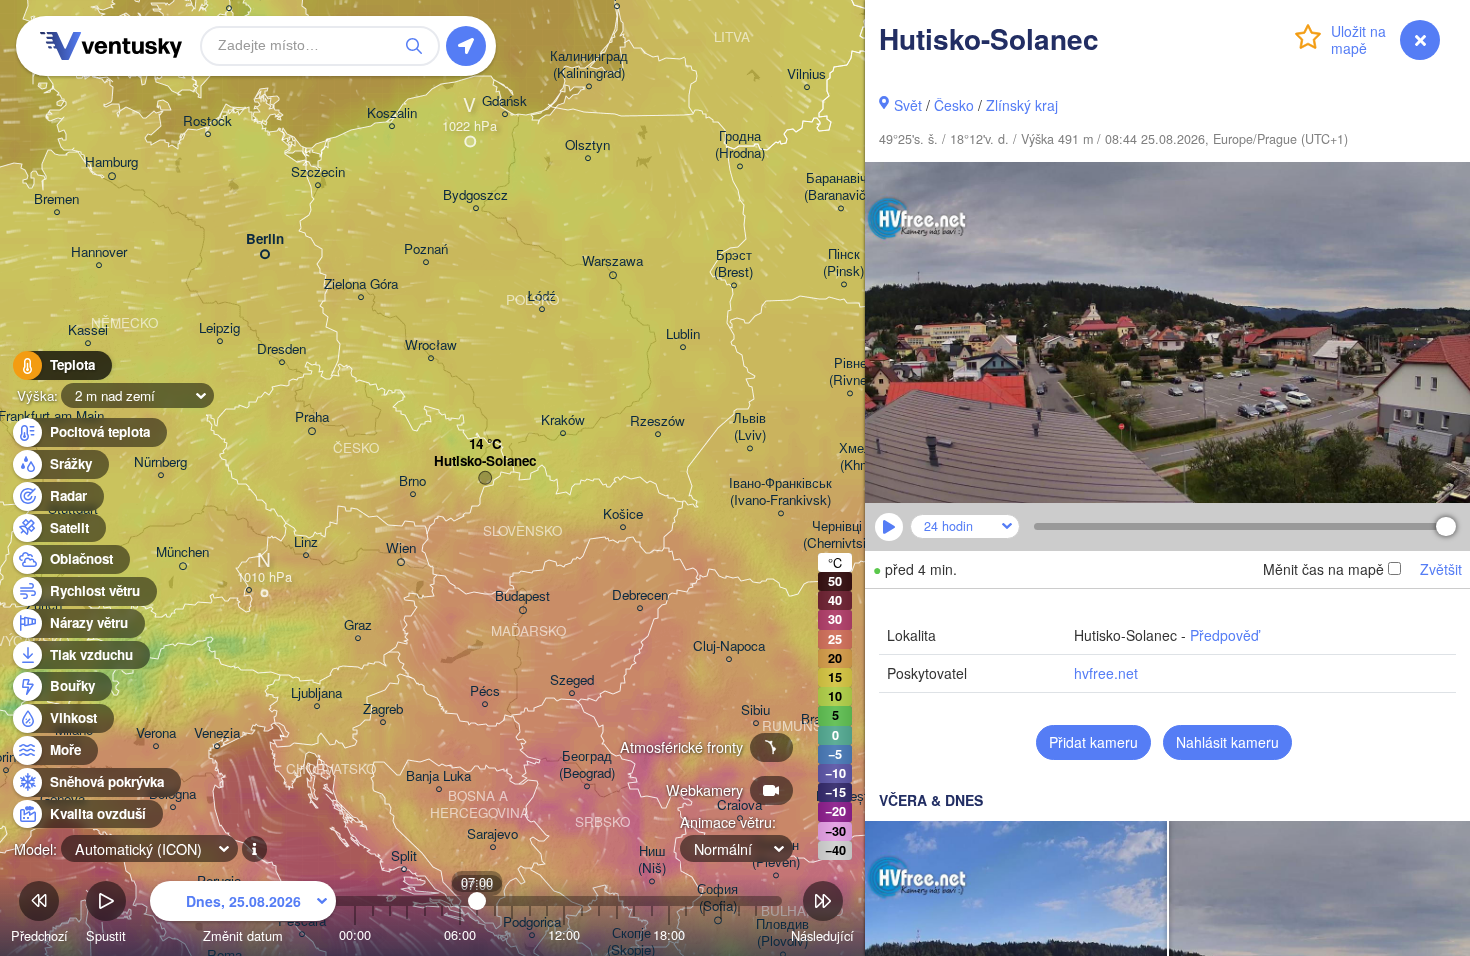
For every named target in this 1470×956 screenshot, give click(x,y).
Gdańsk (504, 101)
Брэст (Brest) (733, 264)
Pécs (485, 691)
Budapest (522, 596)
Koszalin (392, 113)
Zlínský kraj (1022, 105)
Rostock (207, 121)
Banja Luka (438, 776)
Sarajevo (492, 834)
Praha (312, 417)
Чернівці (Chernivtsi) (836, 535)
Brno (412, 481)
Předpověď (1224, 635)
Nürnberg (160, 462)
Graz (358, 625)
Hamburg (111, 162)
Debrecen (640, 595)
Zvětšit (1441, 569)
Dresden (281, 349)
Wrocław (431, 345)
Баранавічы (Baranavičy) (840, 187)
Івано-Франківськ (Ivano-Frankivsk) (780, 492)
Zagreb (383, 709)
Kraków (563, 420)
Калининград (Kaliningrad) (589, 65)
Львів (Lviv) (749, 427)
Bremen (56, 199)
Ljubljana (316, 693)
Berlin (265, 239)
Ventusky (108, 46)
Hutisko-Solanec (485, 461)
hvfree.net (1106, 673)
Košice (623, 514)
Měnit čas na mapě (1323, 569)
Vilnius (806, 74)
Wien (401, 548)
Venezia (217, 733)
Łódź (541, 296)
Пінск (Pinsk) (843, 263)
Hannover (99, 252)
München (182, 552)
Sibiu (755, 710)
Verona (156, 733)
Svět (908, 105)
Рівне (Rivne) (850, 372)
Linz (306, 542)
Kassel (88, 330)
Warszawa (612, 261)
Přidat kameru (1093, 742)
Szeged (572, 680)
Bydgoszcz (475, 195)
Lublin (683, 334)
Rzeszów (657, 421)
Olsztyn (587, 145)
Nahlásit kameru (1227, 742)
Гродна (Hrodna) (740, 145)
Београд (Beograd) (587, 765)
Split (404, 856)
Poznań (426, 249)
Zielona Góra (361, 284)
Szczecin (318, 172)
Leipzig (219, 328)
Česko (954, 105)
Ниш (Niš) (652, 860)
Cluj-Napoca (729, 646)
